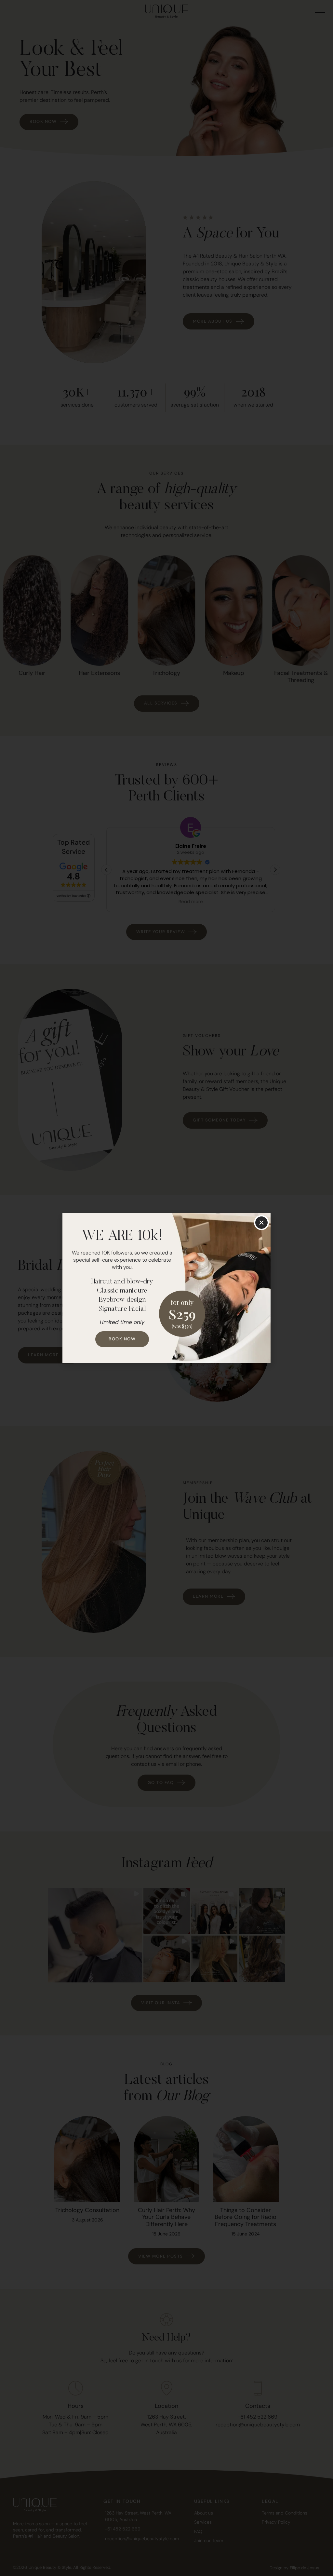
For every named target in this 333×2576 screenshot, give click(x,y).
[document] (166, 1288)
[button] (261, 1223)
